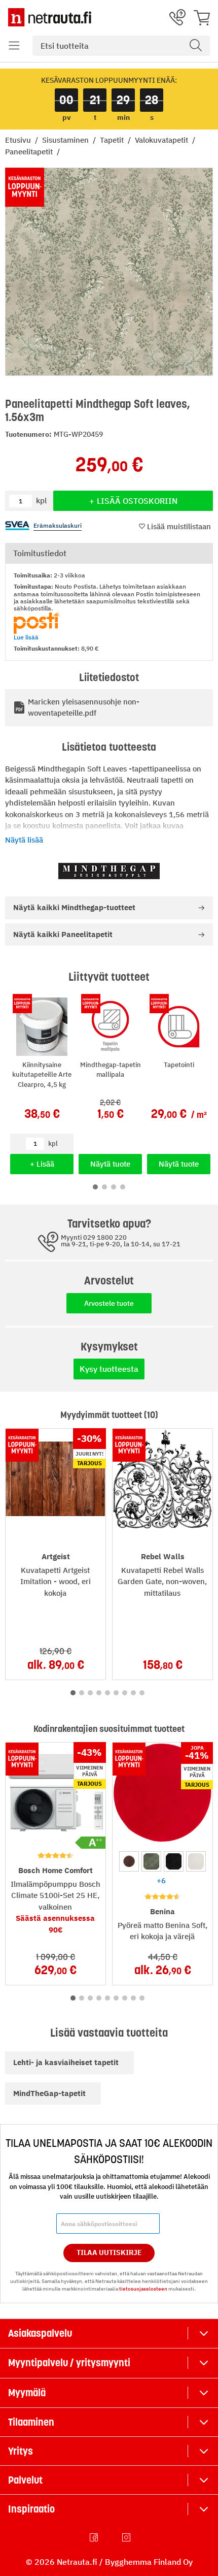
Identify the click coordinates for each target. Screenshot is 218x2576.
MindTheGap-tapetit (49, 2093)
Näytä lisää (24, 840)
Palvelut (25, 2480)
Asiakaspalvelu (40, 2333)
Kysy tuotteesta (109, 1369)
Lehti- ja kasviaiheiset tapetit (66, 2062)
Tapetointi (179, 1065)
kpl (53, 1144)
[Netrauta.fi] (50, 17)
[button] (14, 46)
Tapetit (113, 140)
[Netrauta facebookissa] (95, 2537)
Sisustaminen (66, 140)
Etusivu (19, 140)
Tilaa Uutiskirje (109, 2252)
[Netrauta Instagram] (127, 2537)
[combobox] (121, 46)
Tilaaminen (31, 2422)
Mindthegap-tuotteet (74, 907)
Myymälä (27, 2393)
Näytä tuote (110, 1164)
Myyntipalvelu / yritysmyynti (69, 2363)
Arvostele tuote (109, 1303)
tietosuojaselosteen (143, 2289)
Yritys (21, 2451)
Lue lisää (26, 637)
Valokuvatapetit (162, 140)
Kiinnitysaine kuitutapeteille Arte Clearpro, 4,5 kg (42, 1075)
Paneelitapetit (30, 152)
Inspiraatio (31, 2509)
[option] (129, 1861)
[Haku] (196, 46)
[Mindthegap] (109, 871)
